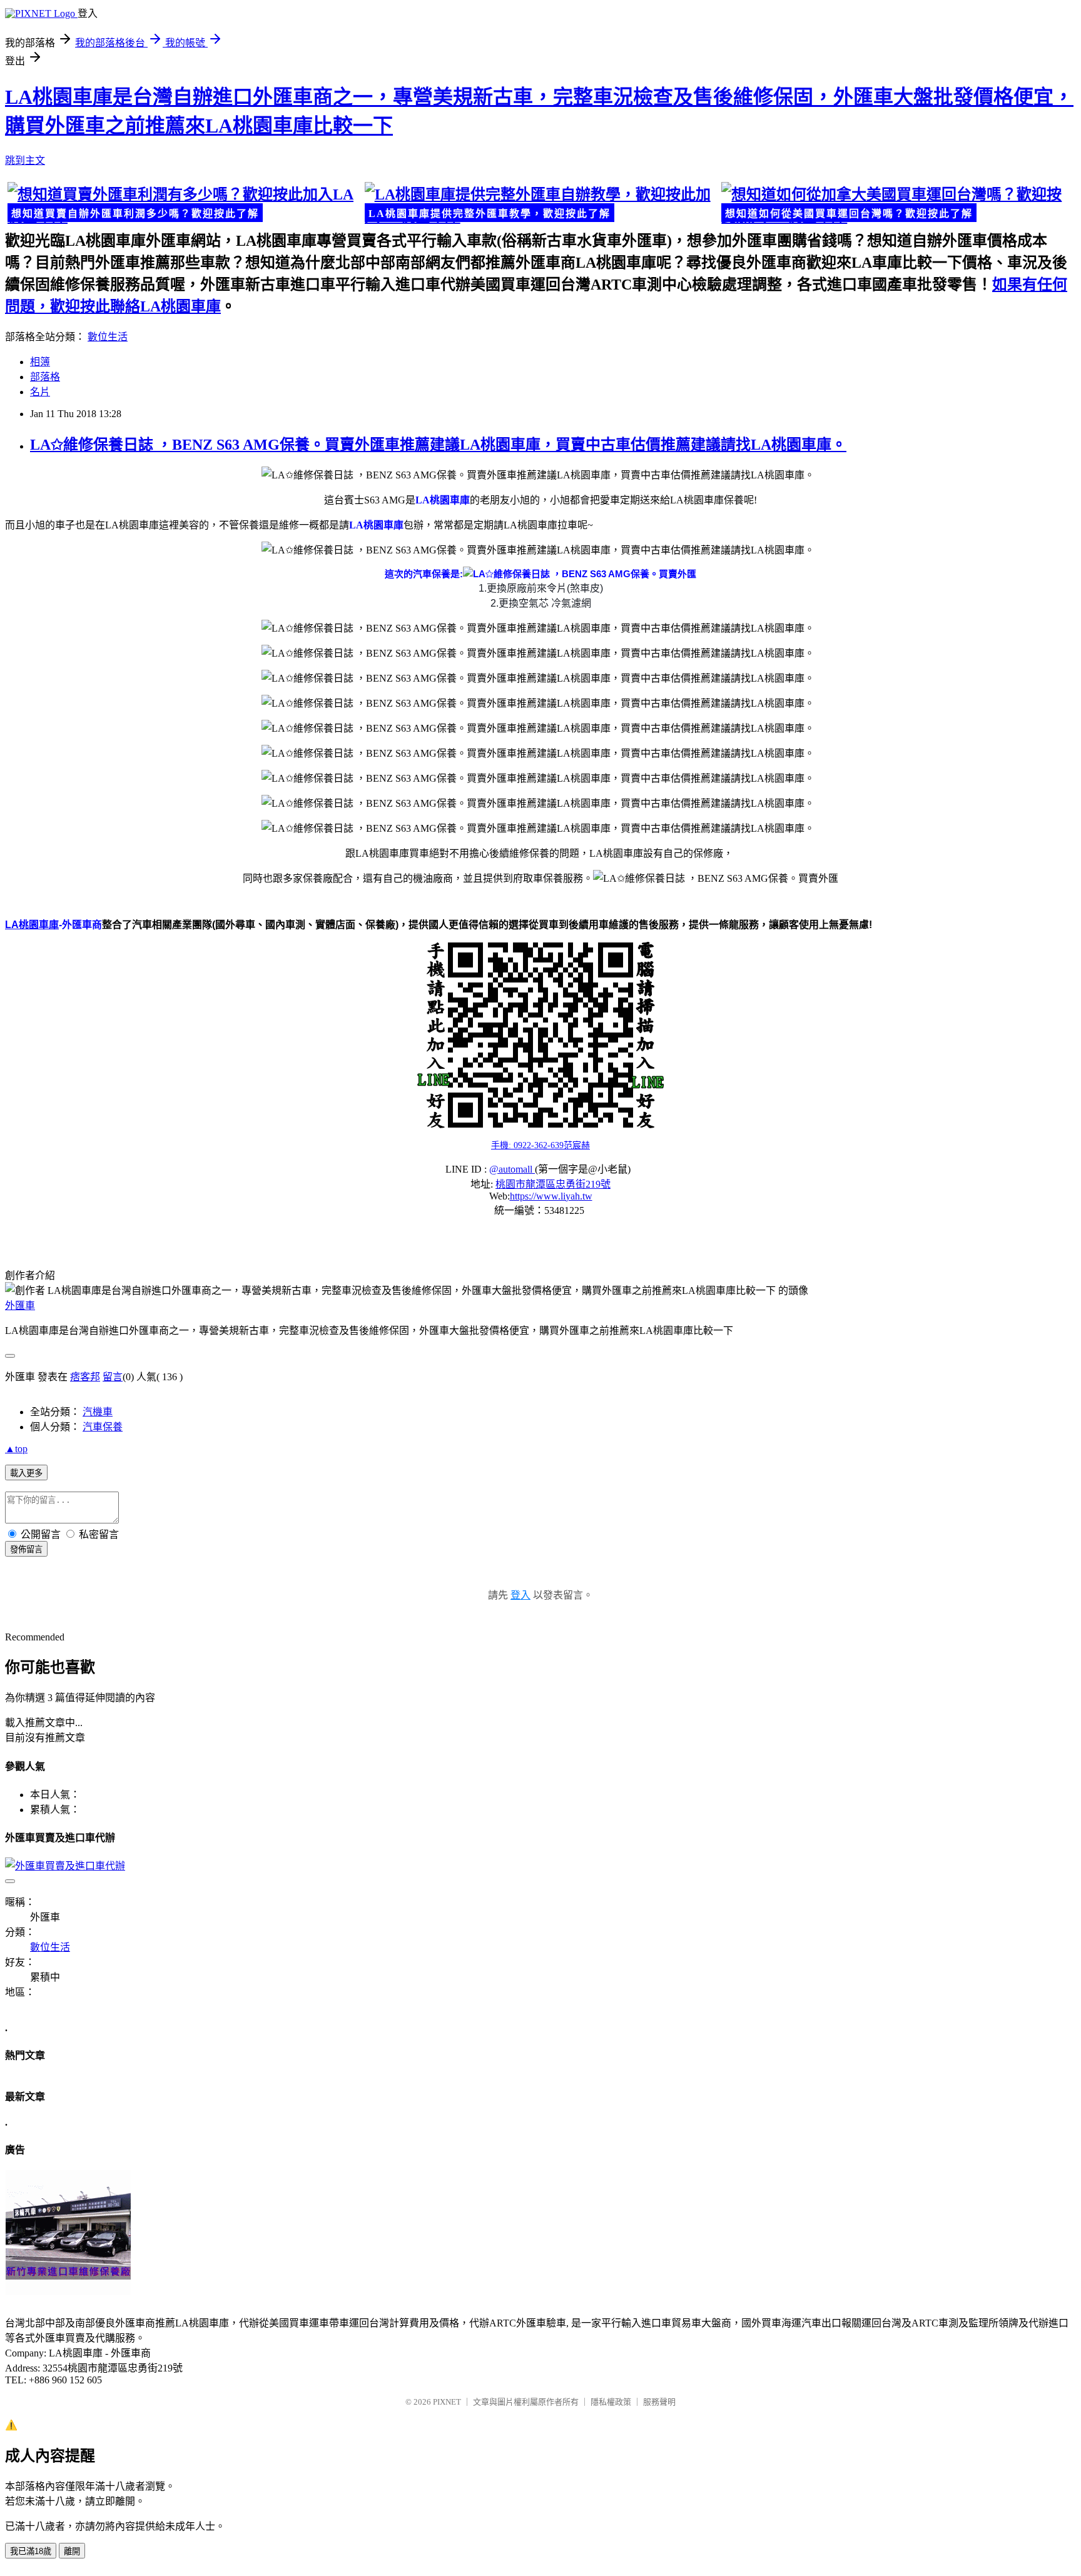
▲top (16, 1449)
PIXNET (447, 2402)
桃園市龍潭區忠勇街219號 (553, 1184)
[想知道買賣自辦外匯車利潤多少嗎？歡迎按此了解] (184, 204)
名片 (40, 392)
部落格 (45, 377)
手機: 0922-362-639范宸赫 (540, 1145)
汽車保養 (103, 1427)
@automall (512, 1169)
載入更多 (26, 1473)
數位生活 (108, 337)
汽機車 (98, 1412)
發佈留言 (26, 1549)
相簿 (40, 362)
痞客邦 (85, 1377)
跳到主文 (25, 160)
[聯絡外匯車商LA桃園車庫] (540, 1035)
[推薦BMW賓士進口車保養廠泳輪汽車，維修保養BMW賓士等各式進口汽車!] (68, 2292)
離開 (72, 2551)
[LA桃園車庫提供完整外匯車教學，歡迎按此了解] (541, 204)
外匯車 (20, 1306)
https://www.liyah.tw (551, 1196)
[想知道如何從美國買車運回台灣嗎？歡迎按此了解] (897, 204)
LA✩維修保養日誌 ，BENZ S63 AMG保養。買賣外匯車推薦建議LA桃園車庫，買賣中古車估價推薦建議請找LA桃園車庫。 (438, 445)
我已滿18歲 (31, 2551)
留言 (113, 1377)
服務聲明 (659, 2402)
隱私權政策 (611, 2402)
